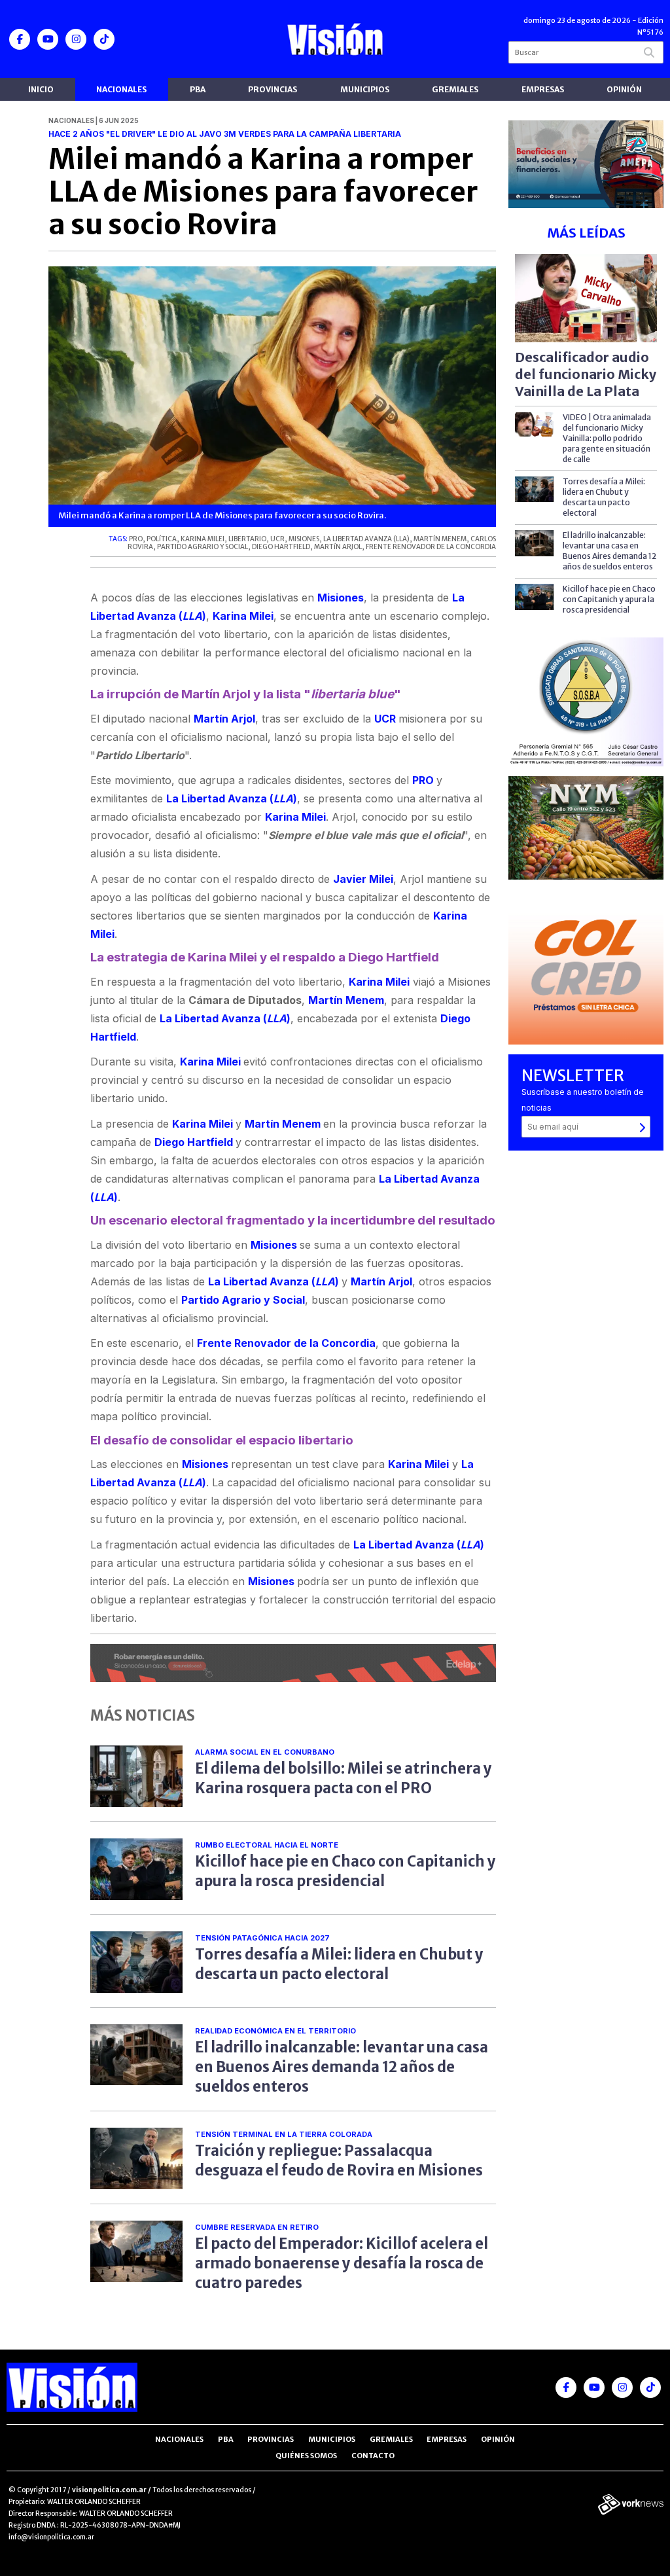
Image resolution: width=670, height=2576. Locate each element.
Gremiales (455, 89)
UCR (277, 539)
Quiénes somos (306, 2456)
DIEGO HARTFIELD (281, 547)
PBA (198, 89)
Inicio (41, 89)
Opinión (624, 89)
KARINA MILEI (203, 539)
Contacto (373, 2456)
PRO (136, 539)
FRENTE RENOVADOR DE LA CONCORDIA (431, 547)
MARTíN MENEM (440, 539)
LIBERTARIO (247, 539)
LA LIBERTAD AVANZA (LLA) (366, 539)
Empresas (543, 89)
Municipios (365, 89)
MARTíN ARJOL (338, 547)
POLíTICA (162, 539)
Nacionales (121, 89)
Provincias (273, 89)
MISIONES (304, 539)
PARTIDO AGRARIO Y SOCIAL (203, 547)
